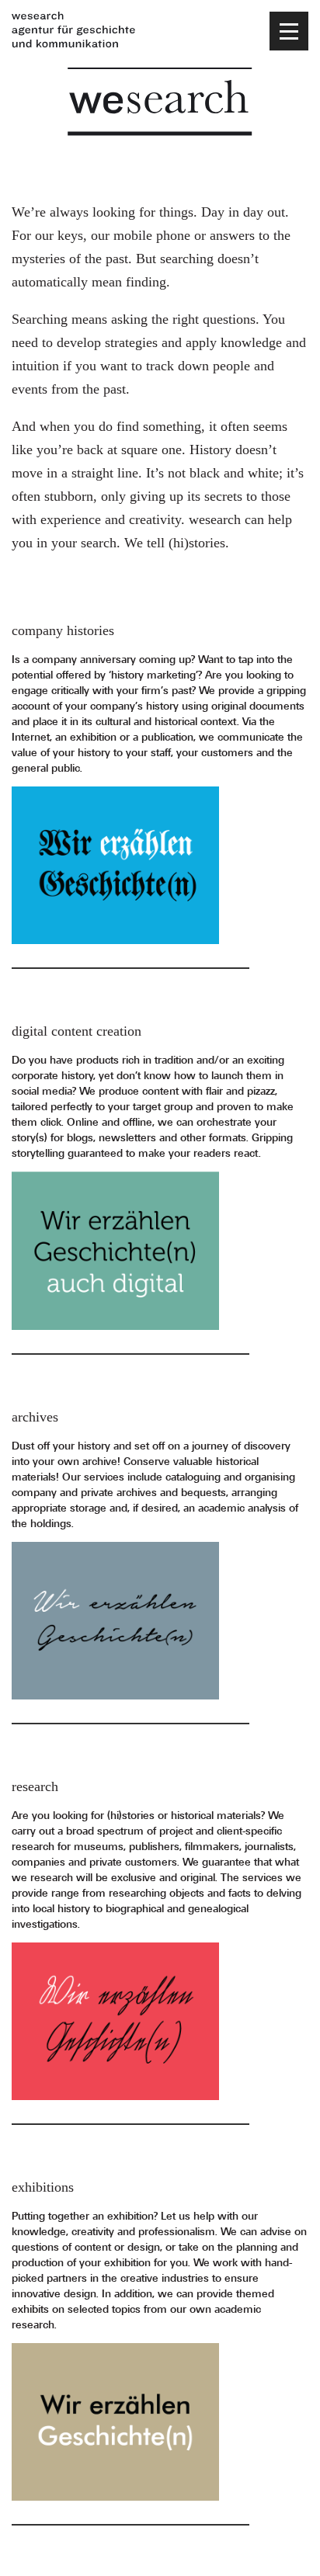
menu (289, 31)
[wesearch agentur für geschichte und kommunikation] (74, 31)
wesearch (160, 102)
